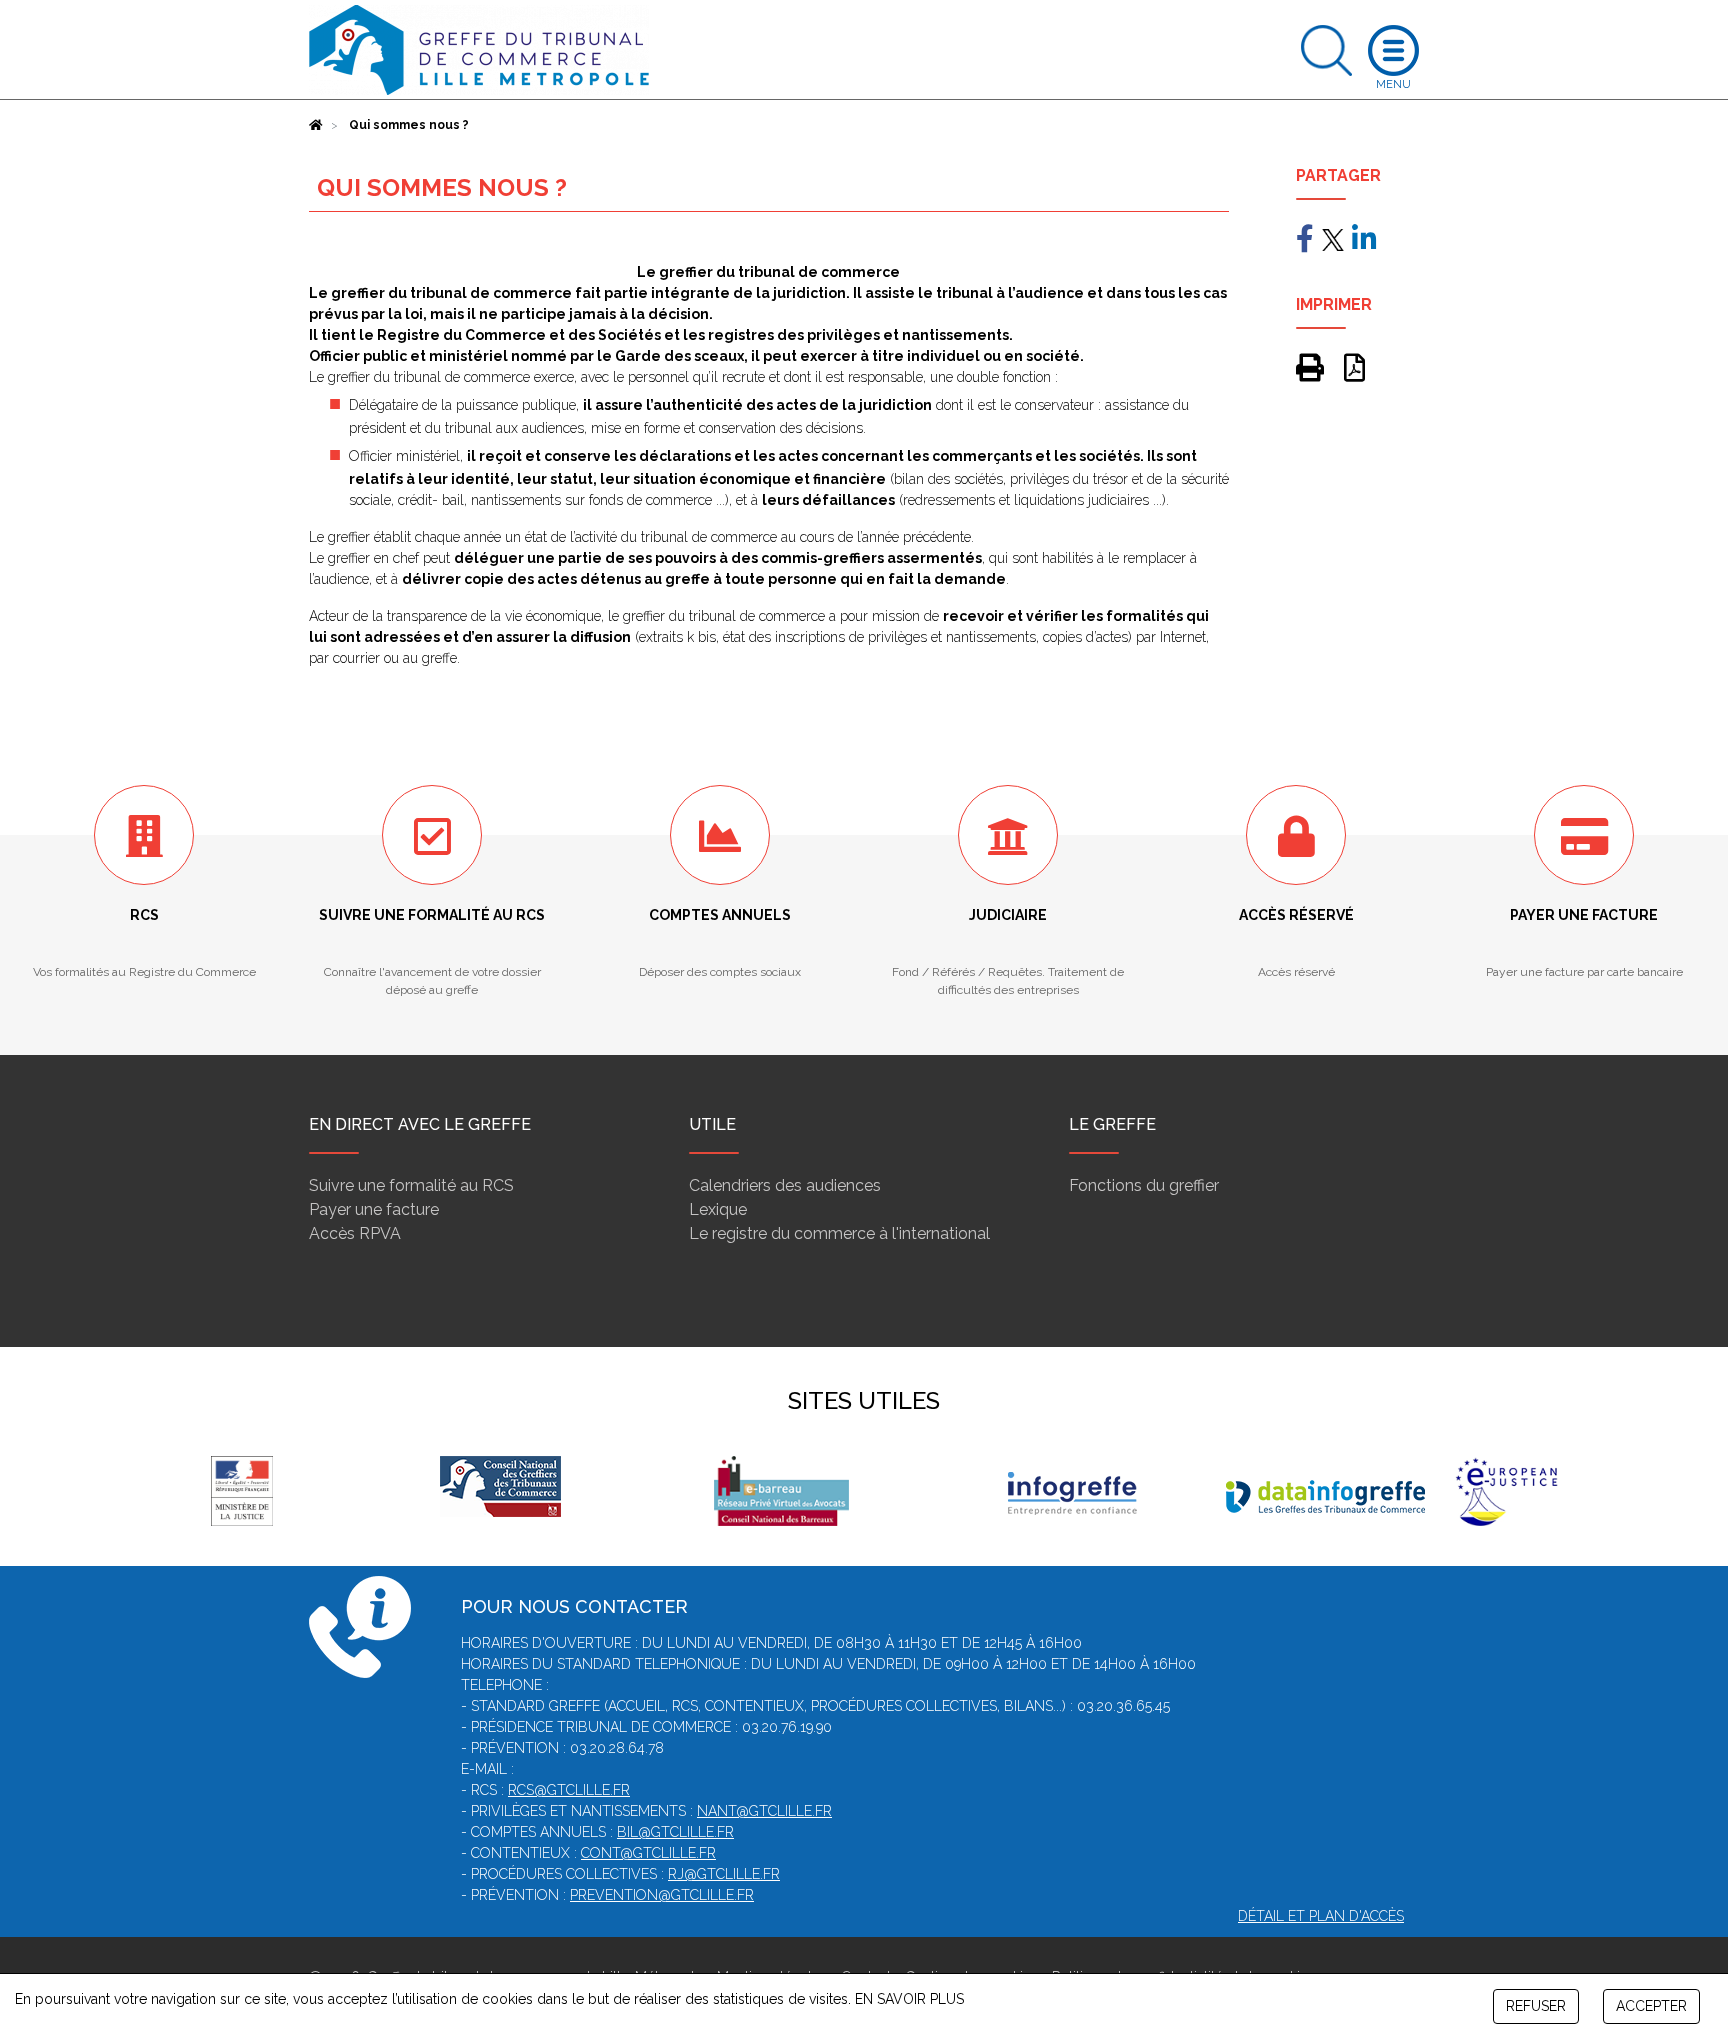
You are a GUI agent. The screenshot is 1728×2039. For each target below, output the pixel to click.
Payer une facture (374, 1209)
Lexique (718, 1209)
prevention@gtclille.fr (662, 1895)
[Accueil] (316, 125)
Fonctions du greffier (1144, 1185)
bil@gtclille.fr (675, 1832)
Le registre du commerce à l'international (839, 1233)
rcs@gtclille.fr (569, 1790)
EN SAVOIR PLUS (909, 1999)
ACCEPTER (1651, 2006)
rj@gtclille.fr (724, 1874)
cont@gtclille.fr (648, 1853)
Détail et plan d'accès (1321, 1916)
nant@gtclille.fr (764, 1811)
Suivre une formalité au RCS (411, 1185)
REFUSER (1536, 2006)
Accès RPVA (355, 1233)
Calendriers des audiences (785, 1185)
